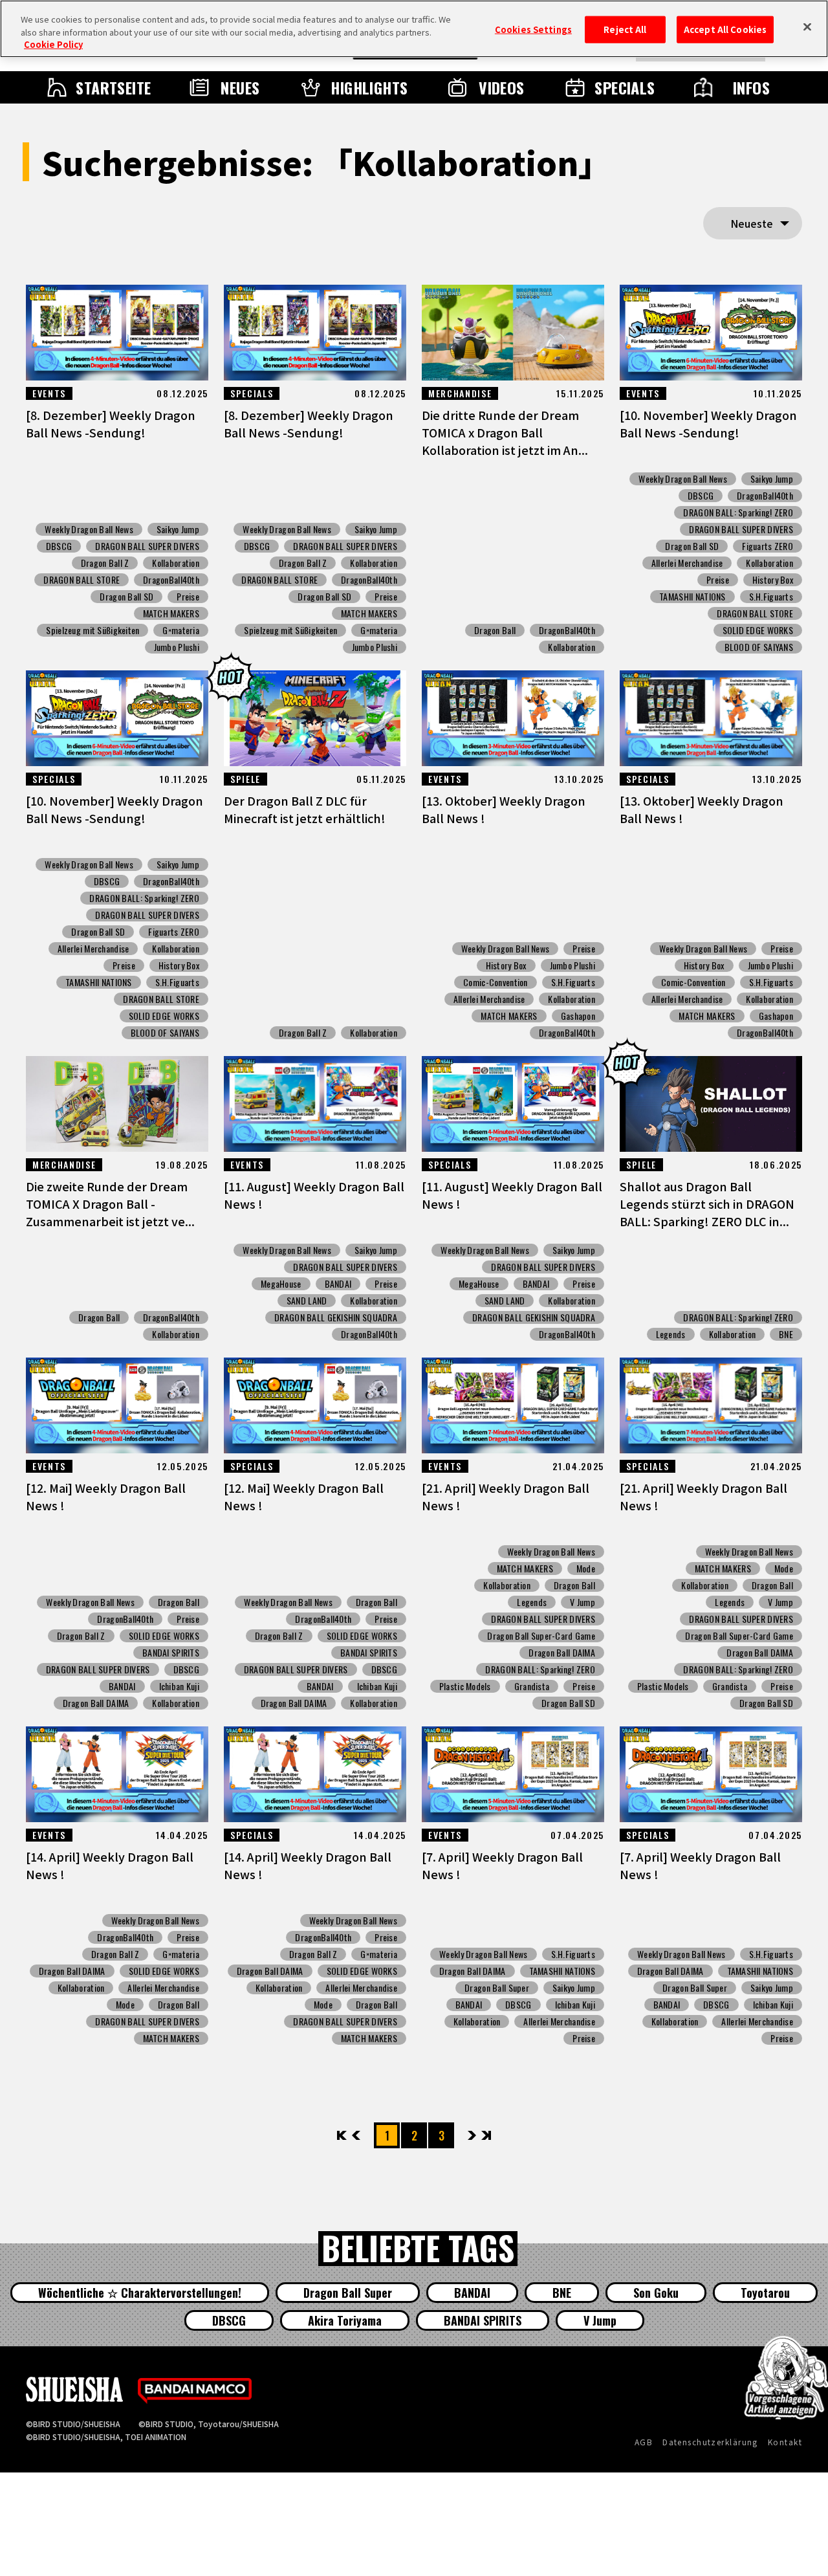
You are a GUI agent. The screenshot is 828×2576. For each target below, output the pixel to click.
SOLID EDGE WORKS (758, 630)
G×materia (181, 630)
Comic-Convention (495, 982)
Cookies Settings (533, 29)
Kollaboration (176, 563)
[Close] (807, 27)
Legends (671, 1334)
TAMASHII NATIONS (692, 597)
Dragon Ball (495, 630)
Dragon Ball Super (497, 1988)
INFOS (751, 87)
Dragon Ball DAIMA (96, 1703)
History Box (773, 580)
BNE (786, 1334)
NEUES (240, 87)
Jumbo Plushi (177, 647)
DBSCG (59, 546)
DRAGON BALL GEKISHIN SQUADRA (336, 1317)
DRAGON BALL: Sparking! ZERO (738, 512)
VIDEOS (502, 87)
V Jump (583, 1602)
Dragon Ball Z (105, 563)
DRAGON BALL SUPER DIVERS (147, 546)
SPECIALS (625, 87)
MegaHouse (281, 1284)
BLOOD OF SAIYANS (759, 647)
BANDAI (338, 1284)
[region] (414, 29)
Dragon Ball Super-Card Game (541, 1636)
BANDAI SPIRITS (171, 1653)
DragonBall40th (171, 580)
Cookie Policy (53, 44)
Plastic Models (465, 1686)
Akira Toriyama (345, 2320)
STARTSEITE (114, 87)
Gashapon (578, 1016)
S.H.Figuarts (771, 597)
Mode (586, 1569)
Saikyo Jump (178, 529)
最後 (485, 2135)
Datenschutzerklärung (710, 2442)
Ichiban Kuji (179, 1686)
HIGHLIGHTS (369, 87)
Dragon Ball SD (126, 597)
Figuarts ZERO (768, 546)
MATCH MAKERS (171, 613)
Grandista (532, 1686)
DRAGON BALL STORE (82, 580)
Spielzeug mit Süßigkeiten (93, 630)
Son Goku (656, 2293)
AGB (644, 2442)
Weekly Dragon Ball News (89, 529)
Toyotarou (765, 2293)
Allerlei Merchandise (687, 563)
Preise (188, 597)
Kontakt (785, 2442)
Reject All (625, 29)
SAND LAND (307, 1301)
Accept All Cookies (725, 29)
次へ (472, 2135)
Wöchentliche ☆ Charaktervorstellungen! (140, 2293)
